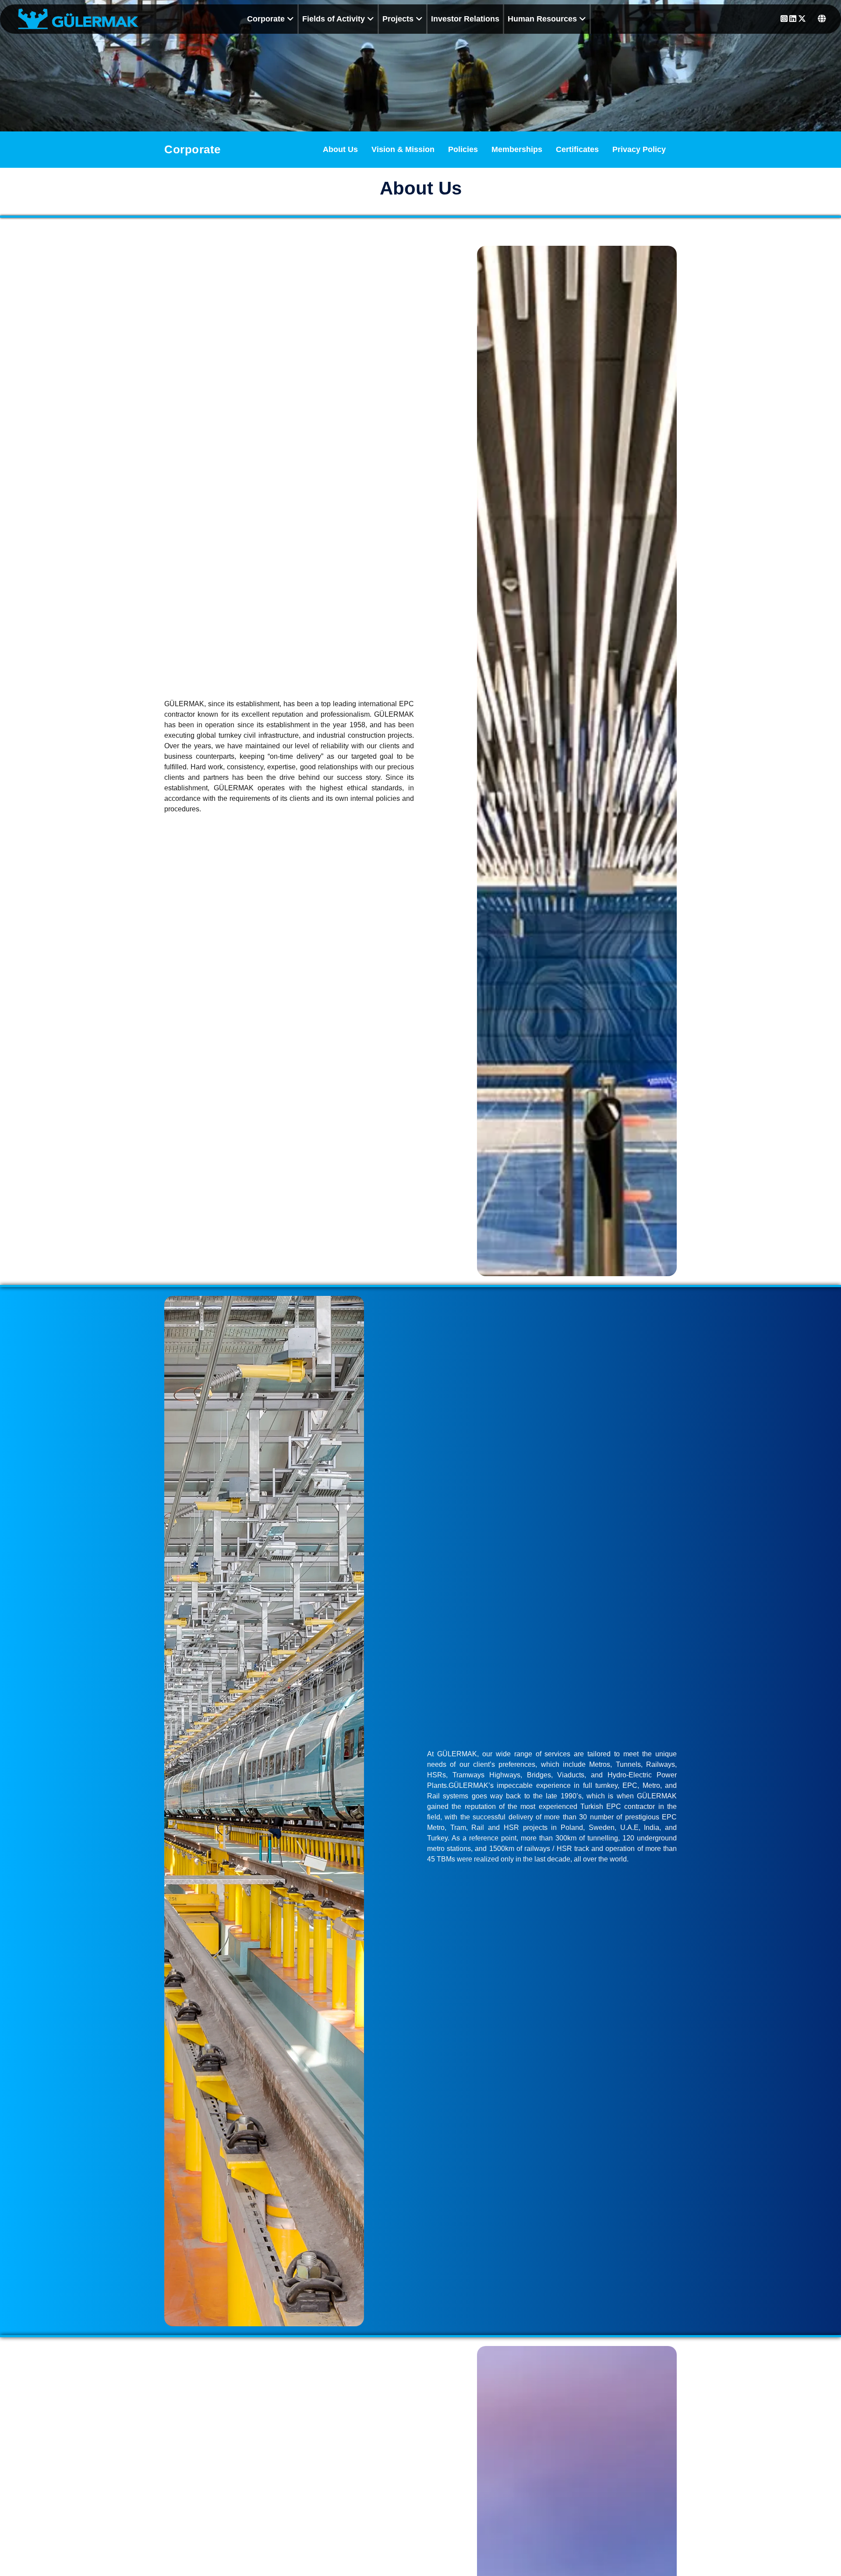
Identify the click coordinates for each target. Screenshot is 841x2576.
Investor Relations (465, 19)
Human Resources (543, 19)
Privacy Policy (639, 149)
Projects (399, 19)
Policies (463, 149)
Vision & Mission (403, 149)
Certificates (577, 149)
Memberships (517, 149)
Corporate (267, 19)
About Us (340, 149)
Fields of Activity (335, 19)
